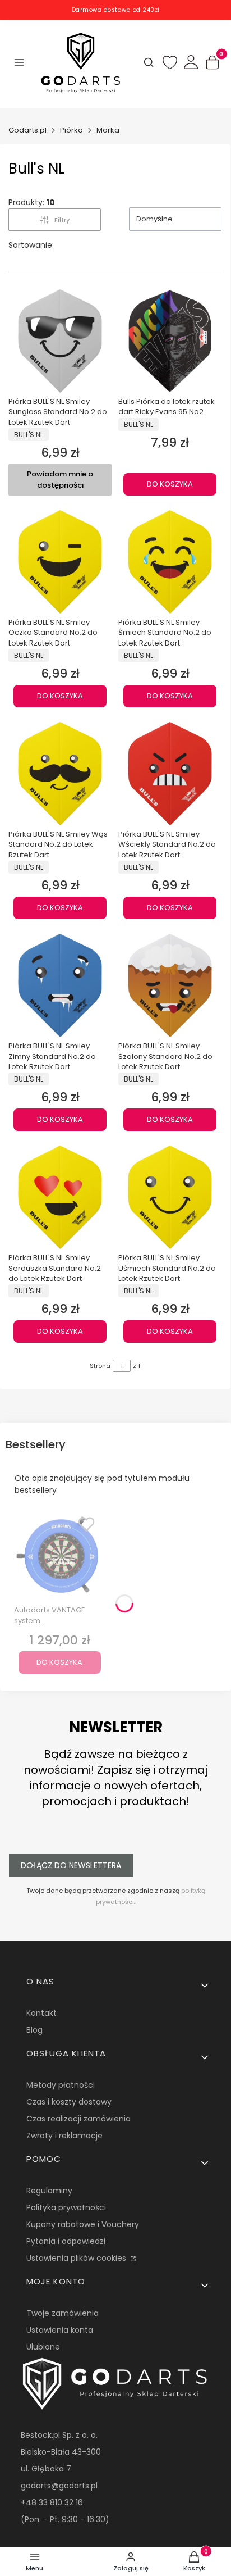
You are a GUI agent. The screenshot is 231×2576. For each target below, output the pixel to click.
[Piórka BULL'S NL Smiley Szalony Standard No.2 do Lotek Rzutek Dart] (170, 985)
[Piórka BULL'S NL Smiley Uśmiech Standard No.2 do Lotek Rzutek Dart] (170, 1197)
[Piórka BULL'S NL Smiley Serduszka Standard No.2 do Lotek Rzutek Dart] (60, 1197)
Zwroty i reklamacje (64, 2136)
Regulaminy (49, 2191)
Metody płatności (61, 2085)
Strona (100, 1366)
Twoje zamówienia (63, 2313)
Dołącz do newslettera (71, 1865)
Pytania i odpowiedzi (66, 2241)
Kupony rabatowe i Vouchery (83, 2224)
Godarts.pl (27, 130)
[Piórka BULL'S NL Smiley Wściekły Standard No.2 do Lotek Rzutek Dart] (170, 774)
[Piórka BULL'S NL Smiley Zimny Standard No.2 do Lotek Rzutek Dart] (60, 985)
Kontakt (41, 2013)
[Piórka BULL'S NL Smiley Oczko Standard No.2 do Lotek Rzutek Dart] (60, 562)
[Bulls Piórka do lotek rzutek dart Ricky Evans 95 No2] (170, 341)
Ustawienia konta (60, 2330)
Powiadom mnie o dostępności (60, 480)
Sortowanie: (31, 245)
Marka (108, 130)
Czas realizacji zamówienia (78, 2119)
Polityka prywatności (66, 2207)
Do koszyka (170, 484)
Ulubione (43, 2347)
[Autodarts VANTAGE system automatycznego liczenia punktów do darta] (60, 1555)
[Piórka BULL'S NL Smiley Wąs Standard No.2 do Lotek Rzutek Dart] (60, 774)
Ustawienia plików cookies (77, 2258)
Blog (34, 2030)
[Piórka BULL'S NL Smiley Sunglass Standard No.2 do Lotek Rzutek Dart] (60, 341)
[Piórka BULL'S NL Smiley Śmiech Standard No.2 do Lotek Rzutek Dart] (170, 562)
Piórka (71, 130)
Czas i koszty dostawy (69, 2102)
